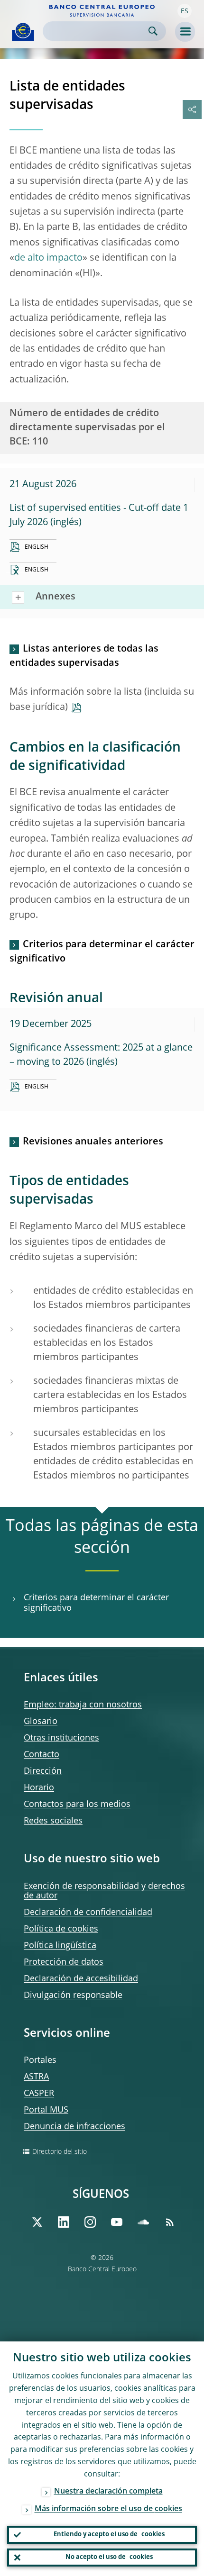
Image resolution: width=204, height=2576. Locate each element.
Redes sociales (53, 1821)
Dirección (43, 1771)
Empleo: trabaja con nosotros (83, 1705)
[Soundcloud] (143, 2222)
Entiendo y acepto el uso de (109, 2535)
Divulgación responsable (73, 1995)
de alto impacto (48, 258)
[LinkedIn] (64, 2222)
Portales (40, 2060)
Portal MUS (46, 2110)
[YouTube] (117, 2222)
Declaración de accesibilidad (81, 1979)
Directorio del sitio (60, 2152)
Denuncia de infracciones (74, 2127)
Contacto (42, 1755)
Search (153, 31)
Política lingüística (60, 1946)
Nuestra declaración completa (108, 2492)
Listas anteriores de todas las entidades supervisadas (84, 656)
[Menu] (185, 32)
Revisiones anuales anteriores (93, 1142)
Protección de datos (64, 1962)
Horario (39, 1788)
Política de (61, 1929)
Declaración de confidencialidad (88, 1913)
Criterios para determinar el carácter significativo (102, 952)
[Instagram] (90, 2222)
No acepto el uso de (109, 2557)
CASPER (39, 2094)
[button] (185, 11)
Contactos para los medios (77, 1805)
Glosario (41, 1722)
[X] (37, 2222)
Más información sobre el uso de (108, 2509)
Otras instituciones (61, 1738)
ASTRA (36, 2077)
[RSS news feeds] (170, 2222)
